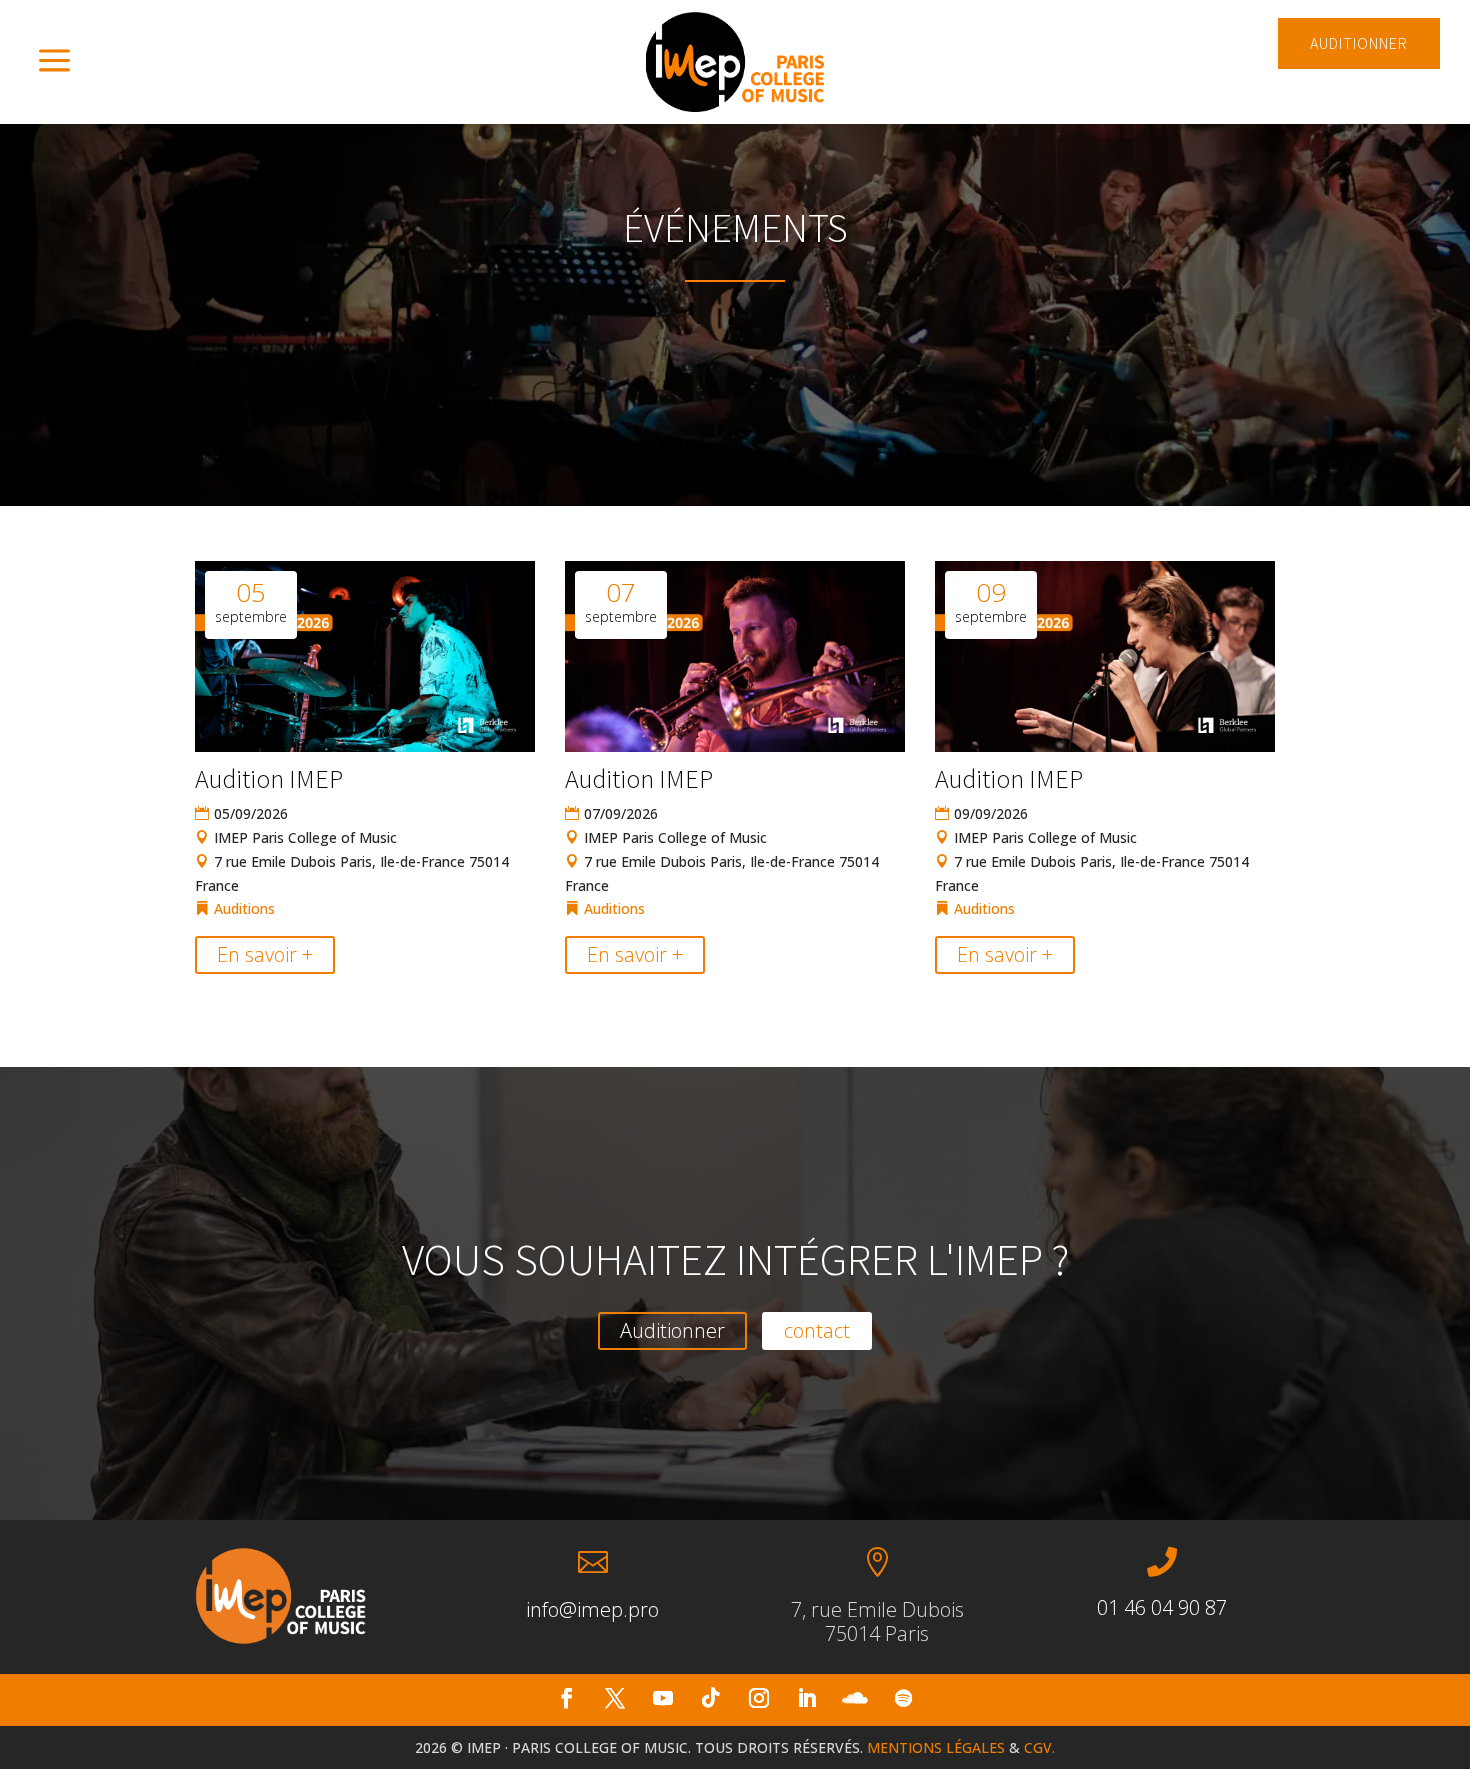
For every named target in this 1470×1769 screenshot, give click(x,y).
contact (817, 1330)
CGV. (1039, 1747)
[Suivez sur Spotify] (903, 1698)
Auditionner (672, 1330)
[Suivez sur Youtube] (663, 1698)
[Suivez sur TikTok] (711, 1698)
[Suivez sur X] (615, 1698)
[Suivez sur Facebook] (567, 1698)
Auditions (244, 908)
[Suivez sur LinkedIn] (807, 1698)
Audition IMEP (269, 778)
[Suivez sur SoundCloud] (855, 1698)
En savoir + (265, 954)
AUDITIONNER (1359, 43)
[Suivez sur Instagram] (759, 1698)
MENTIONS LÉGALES (936, 1747)
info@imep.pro (592, 1609)
